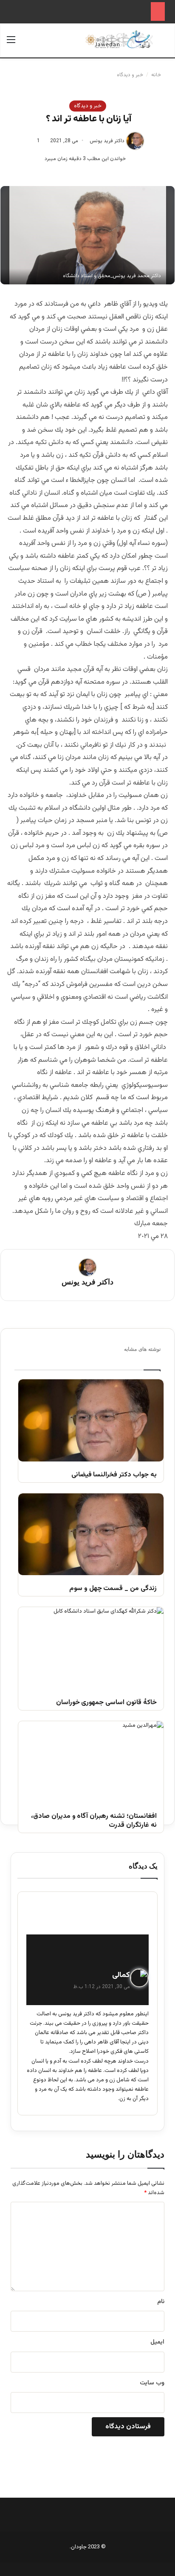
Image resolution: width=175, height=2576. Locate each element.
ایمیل (157, 2342)
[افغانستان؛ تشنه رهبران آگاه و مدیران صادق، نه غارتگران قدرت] (91, 1762)
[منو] (11, 44)
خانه (157, 75)
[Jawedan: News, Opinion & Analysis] (119, 39)
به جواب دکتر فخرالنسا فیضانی (114, 1475)
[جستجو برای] (164, 44)
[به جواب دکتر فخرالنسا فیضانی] (91, 1420)
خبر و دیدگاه (130, 75)
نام (161, 2302)
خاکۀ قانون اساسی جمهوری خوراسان (106, 1703)
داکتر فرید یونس (107, 141)
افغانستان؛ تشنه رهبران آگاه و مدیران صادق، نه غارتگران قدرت (94, 1821)
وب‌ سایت (152, 2383)
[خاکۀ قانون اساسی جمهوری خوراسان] (91, 1648)
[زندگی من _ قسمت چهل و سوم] (91, 1534)
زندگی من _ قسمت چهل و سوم (113, 1589)
